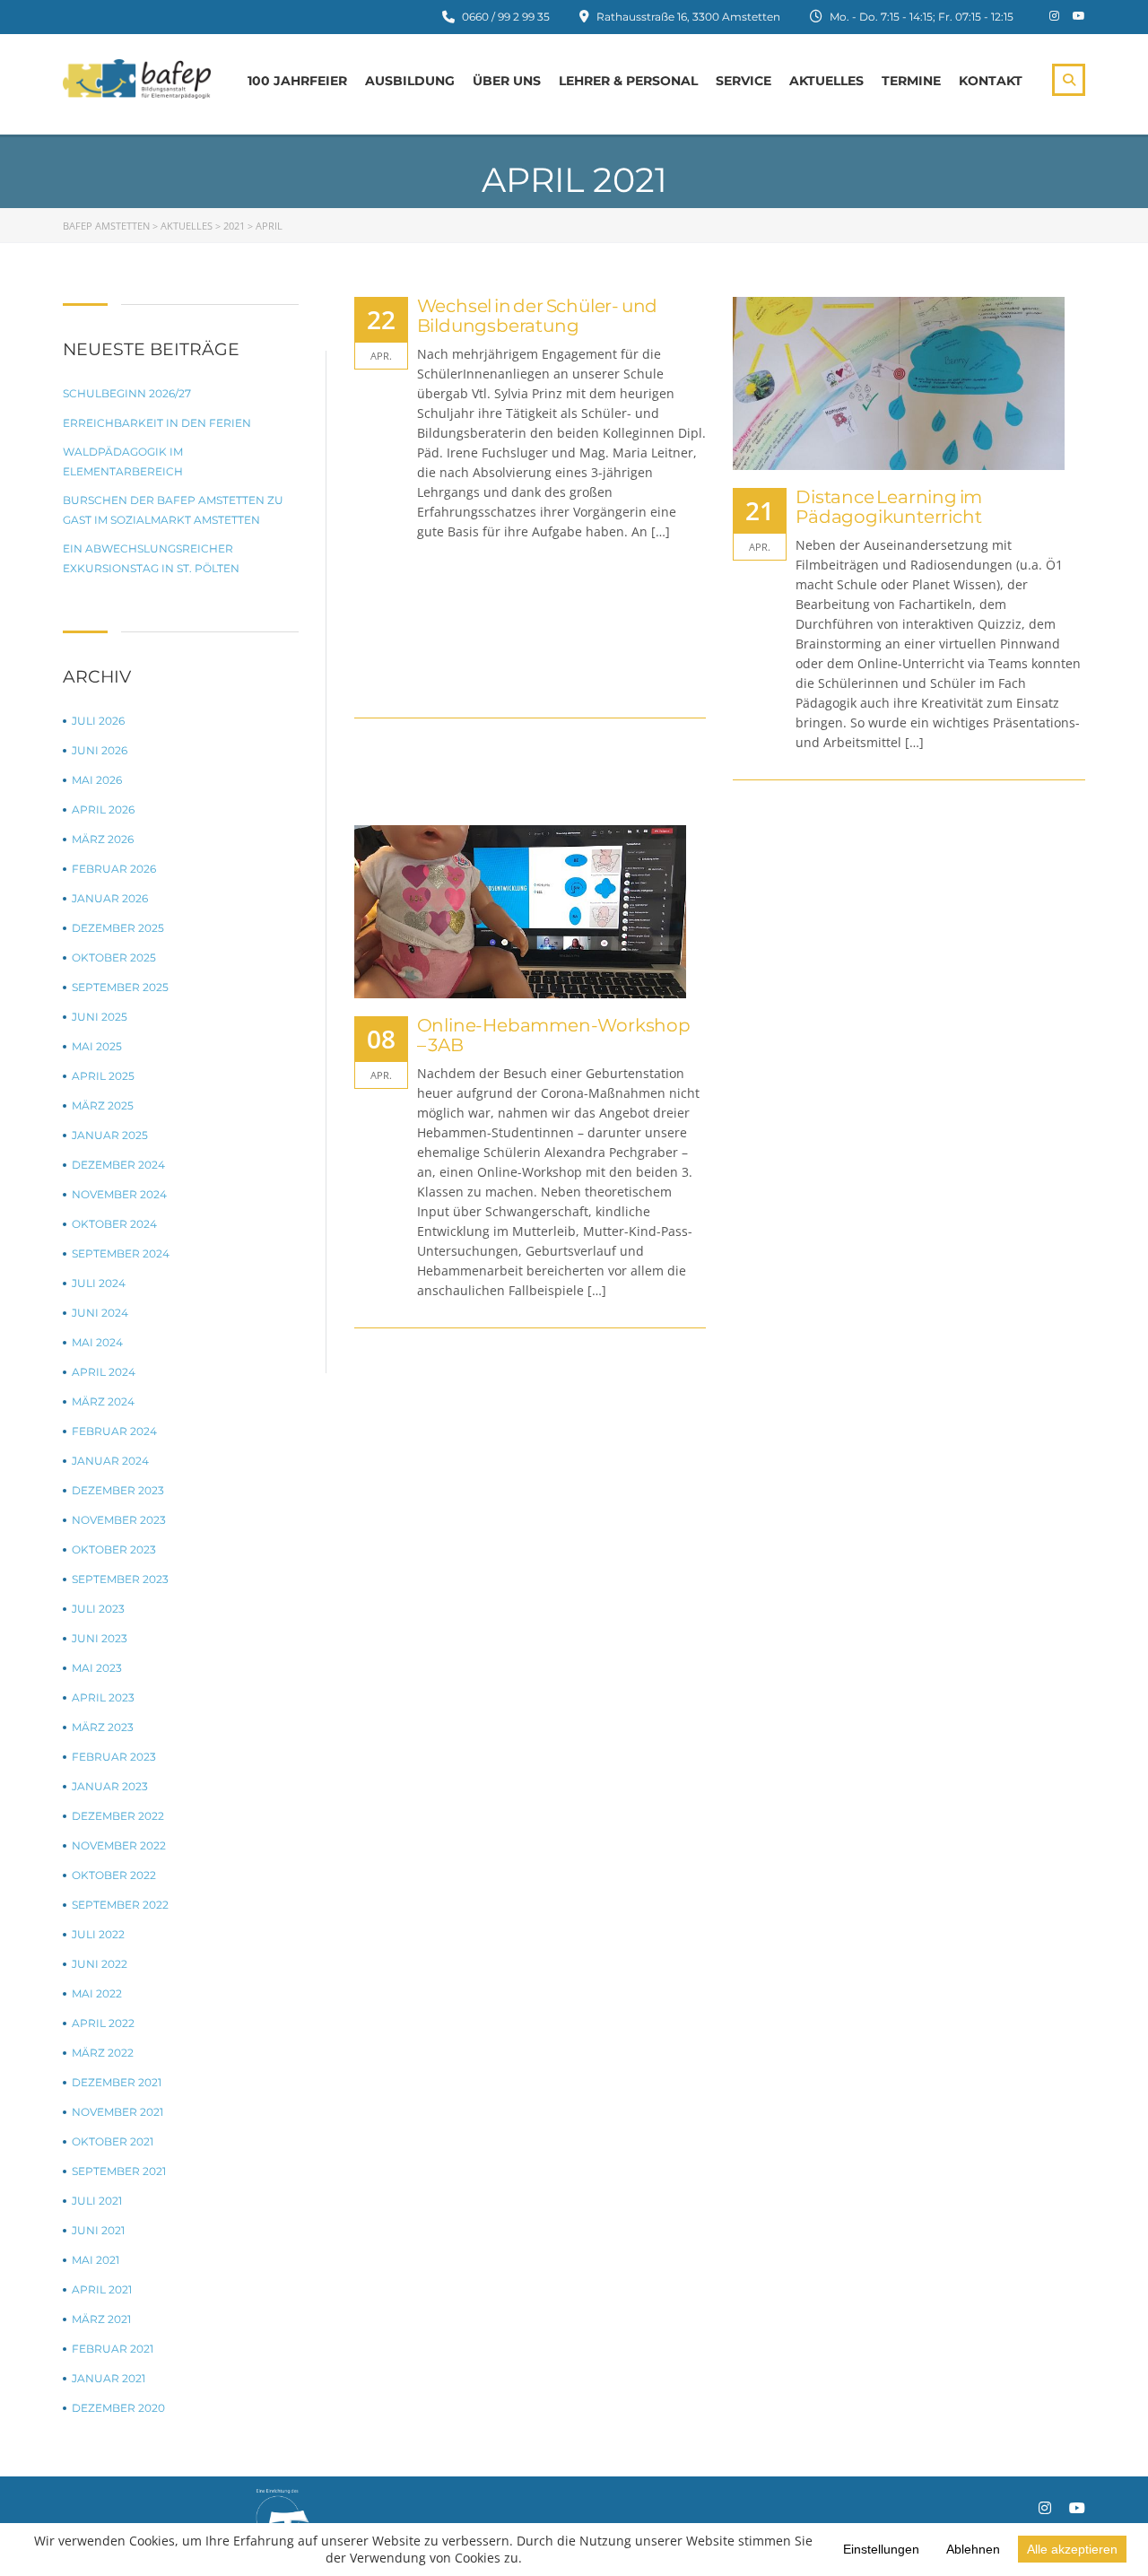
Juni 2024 (100, 1313)
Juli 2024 (99, 1283)
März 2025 (103, 1105)
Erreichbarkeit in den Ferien (157, 423)
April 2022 (103, 2023)
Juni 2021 (98, 2230)
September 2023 (120, 1579)
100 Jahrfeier (297, 81)
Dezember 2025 (118, 928)
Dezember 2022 (118, 1816)
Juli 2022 (98, 1934)
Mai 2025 (97, 1046)
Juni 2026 (100, 750)
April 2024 (104, 1372)
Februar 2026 (114, 869)
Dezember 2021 (117, 2082)
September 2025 (120, 987)
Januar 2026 (110, 898)
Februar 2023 (114, 1757)
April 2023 (103, 1697)
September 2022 (120, 1905)
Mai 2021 (96, 2260)
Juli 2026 (98, 721)
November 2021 (117, 2112)
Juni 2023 (100, 1638)
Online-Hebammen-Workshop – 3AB (554, 1035)
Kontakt (991, 81)
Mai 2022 (97, 1993)
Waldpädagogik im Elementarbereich (123, 461)
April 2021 (102, 2289)
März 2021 (101, 2319)
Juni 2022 (100, 1964)
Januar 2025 (110, 1135)
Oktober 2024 (114, 1224)
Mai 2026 (97, 780)
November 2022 (119, 1845)
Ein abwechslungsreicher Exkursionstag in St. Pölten (151, 558)
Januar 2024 (110, 1461)
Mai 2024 (97, 1342)
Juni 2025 (100, 1017)
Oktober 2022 (114, 1875)
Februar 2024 (114, 1431)
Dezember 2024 (118, 1165)
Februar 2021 (113, 2349)
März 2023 (103, 1727)
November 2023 (119, 1520)
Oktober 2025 (114, 957)
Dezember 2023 (118, 1490)
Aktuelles (826, 81)
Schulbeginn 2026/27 (127, 393)
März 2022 (103, 2053)
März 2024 (103, 1401)
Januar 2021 (109, 2378)
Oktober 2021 (113, 2141)
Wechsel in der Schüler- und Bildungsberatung (538, 316)
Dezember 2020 (118, 2408)
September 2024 (121, 1253)
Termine (911, 81)
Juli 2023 (98, 1609)
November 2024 (119, 1194)
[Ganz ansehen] (909, 383)
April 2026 (103, 809)
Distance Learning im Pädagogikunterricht (889, 507)
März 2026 (103, 839)
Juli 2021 (97, 2201)
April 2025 (103, 1076)
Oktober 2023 (114, 1549)
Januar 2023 (110, 1786)
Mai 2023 (97, 1668)
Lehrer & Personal (628, 81)
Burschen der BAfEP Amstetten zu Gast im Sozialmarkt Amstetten (173, 510)
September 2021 (119, 2171)
